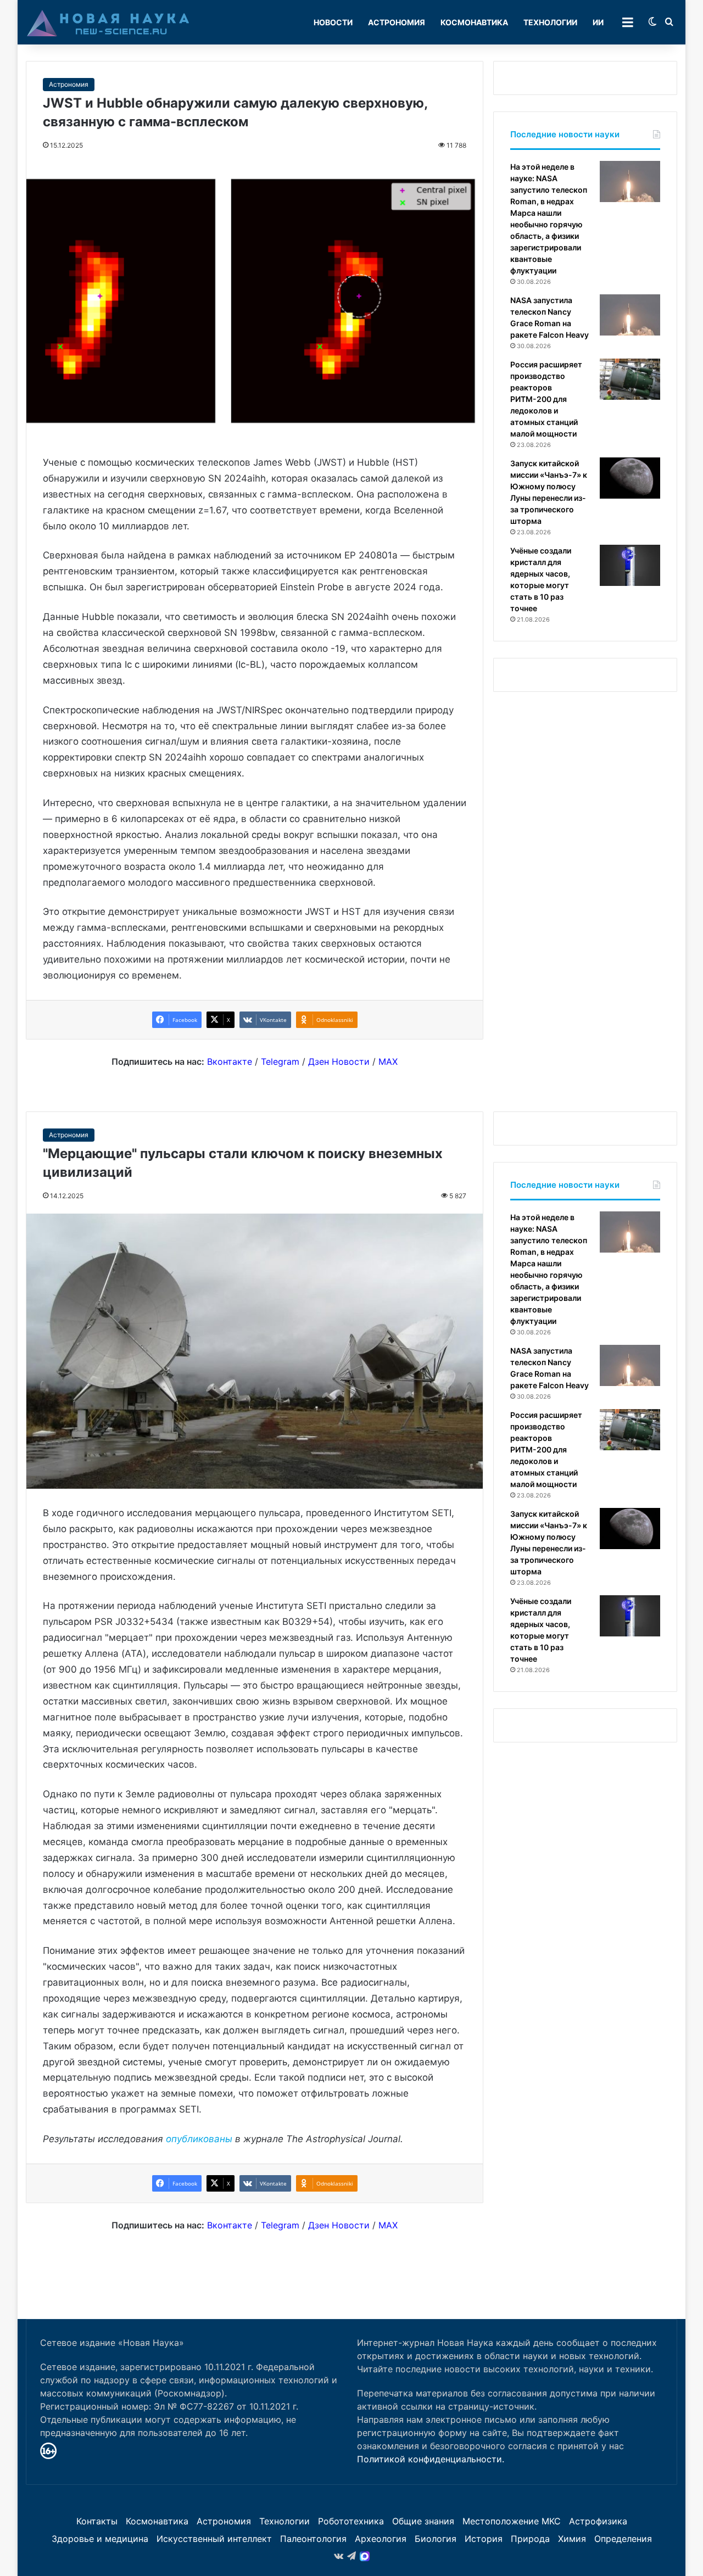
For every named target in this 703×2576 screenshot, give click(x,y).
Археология (381, 2539)
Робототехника (351, 2521)
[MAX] (365, 2556)
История (484, 2539)
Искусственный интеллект (214, 2539)
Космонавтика (474, 22)
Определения (623, 2539)
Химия (572, 2539)
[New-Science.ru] (108, 23)
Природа (530, 2539)
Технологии (550, 22)
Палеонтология (313, 2539)
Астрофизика (598, 2521)
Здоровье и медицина (100, 2539)
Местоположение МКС (512, 2521)
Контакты (97, 2521)
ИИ (598, 22)
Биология (436, 2539)
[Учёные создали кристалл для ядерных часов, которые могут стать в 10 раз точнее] (630, 565)
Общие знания (423, 2521)
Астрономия (397, 22)
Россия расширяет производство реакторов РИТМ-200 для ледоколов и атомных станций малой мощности (546, 399)
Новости (333, 22)
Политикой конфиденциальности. (431, 2459)
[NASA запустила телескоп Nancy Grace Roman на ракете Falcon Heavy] (630, 315)
